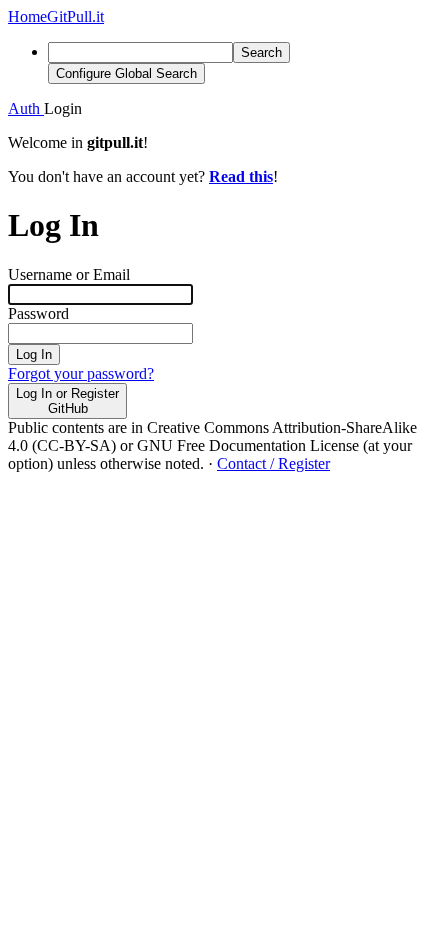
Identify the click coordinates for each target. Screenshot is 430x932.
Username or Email (69, 274)
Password (38, 313)
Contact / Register (273, 463)
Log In (34, 354)
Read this (241, 176)
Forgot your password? (81, 373)
